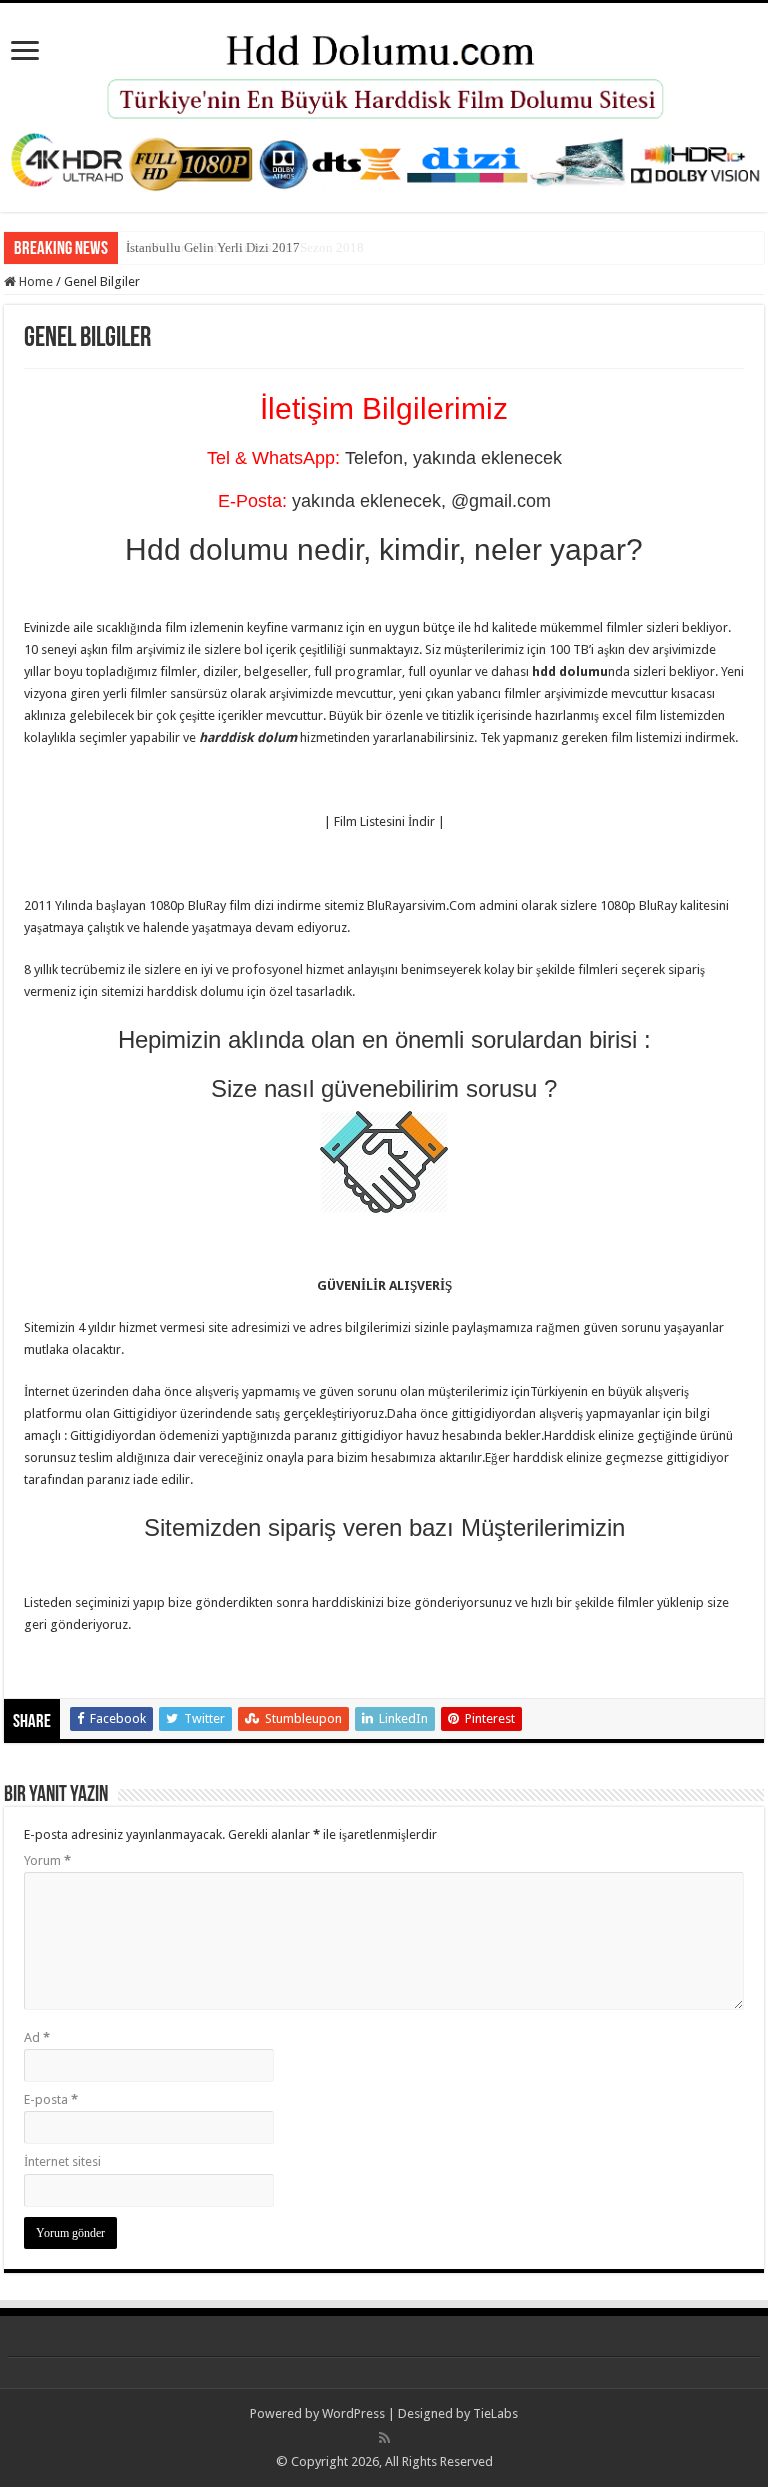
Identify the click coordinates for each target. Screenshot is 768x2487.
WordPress (353, 2413)
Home (34, 281)
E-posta (51, 2099)
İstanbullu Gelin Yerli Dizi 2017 (213, 247)
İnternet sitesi (62, 2161)
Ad (37, 2037)
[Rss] (384, 2438)
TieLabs (495, 2413)
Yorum (47, 1860)
